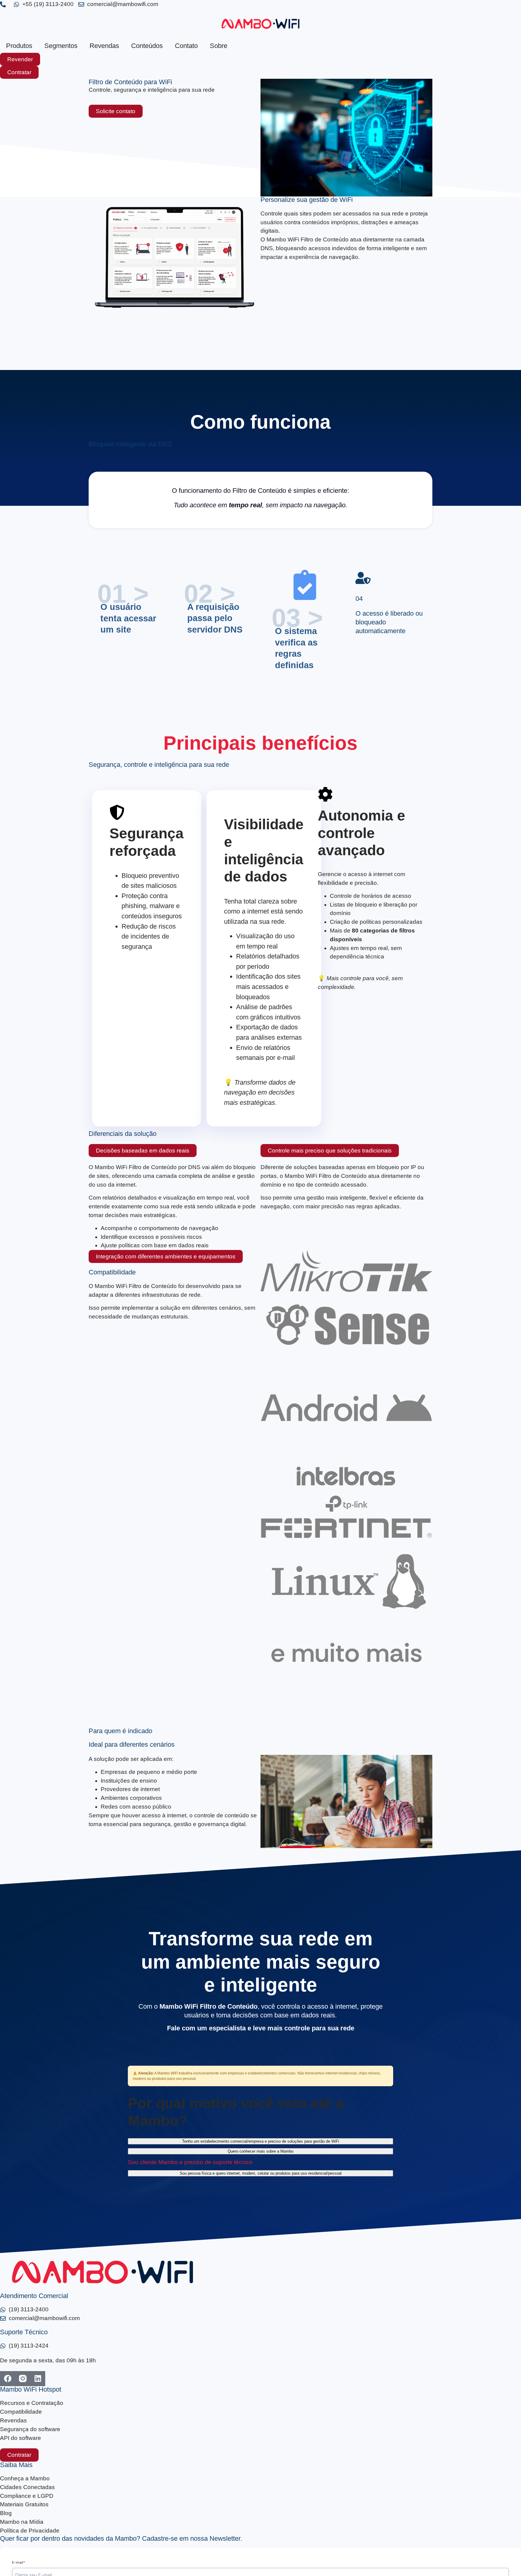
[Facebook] (8, 2379)
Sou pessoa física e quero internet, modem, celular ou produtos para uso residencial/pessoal (261, 2173)
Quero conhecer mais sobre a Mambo (260, 2151)
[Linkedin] (38, 2379)
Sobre (219, 46)
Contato (186, 46)
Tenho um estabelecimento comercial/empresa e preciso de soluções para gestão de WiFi (261, 2141)
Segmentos (61, 46)
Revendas (104, 46)
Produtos (19, 46)
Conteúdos (147, 46)
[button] (143, 1151)
